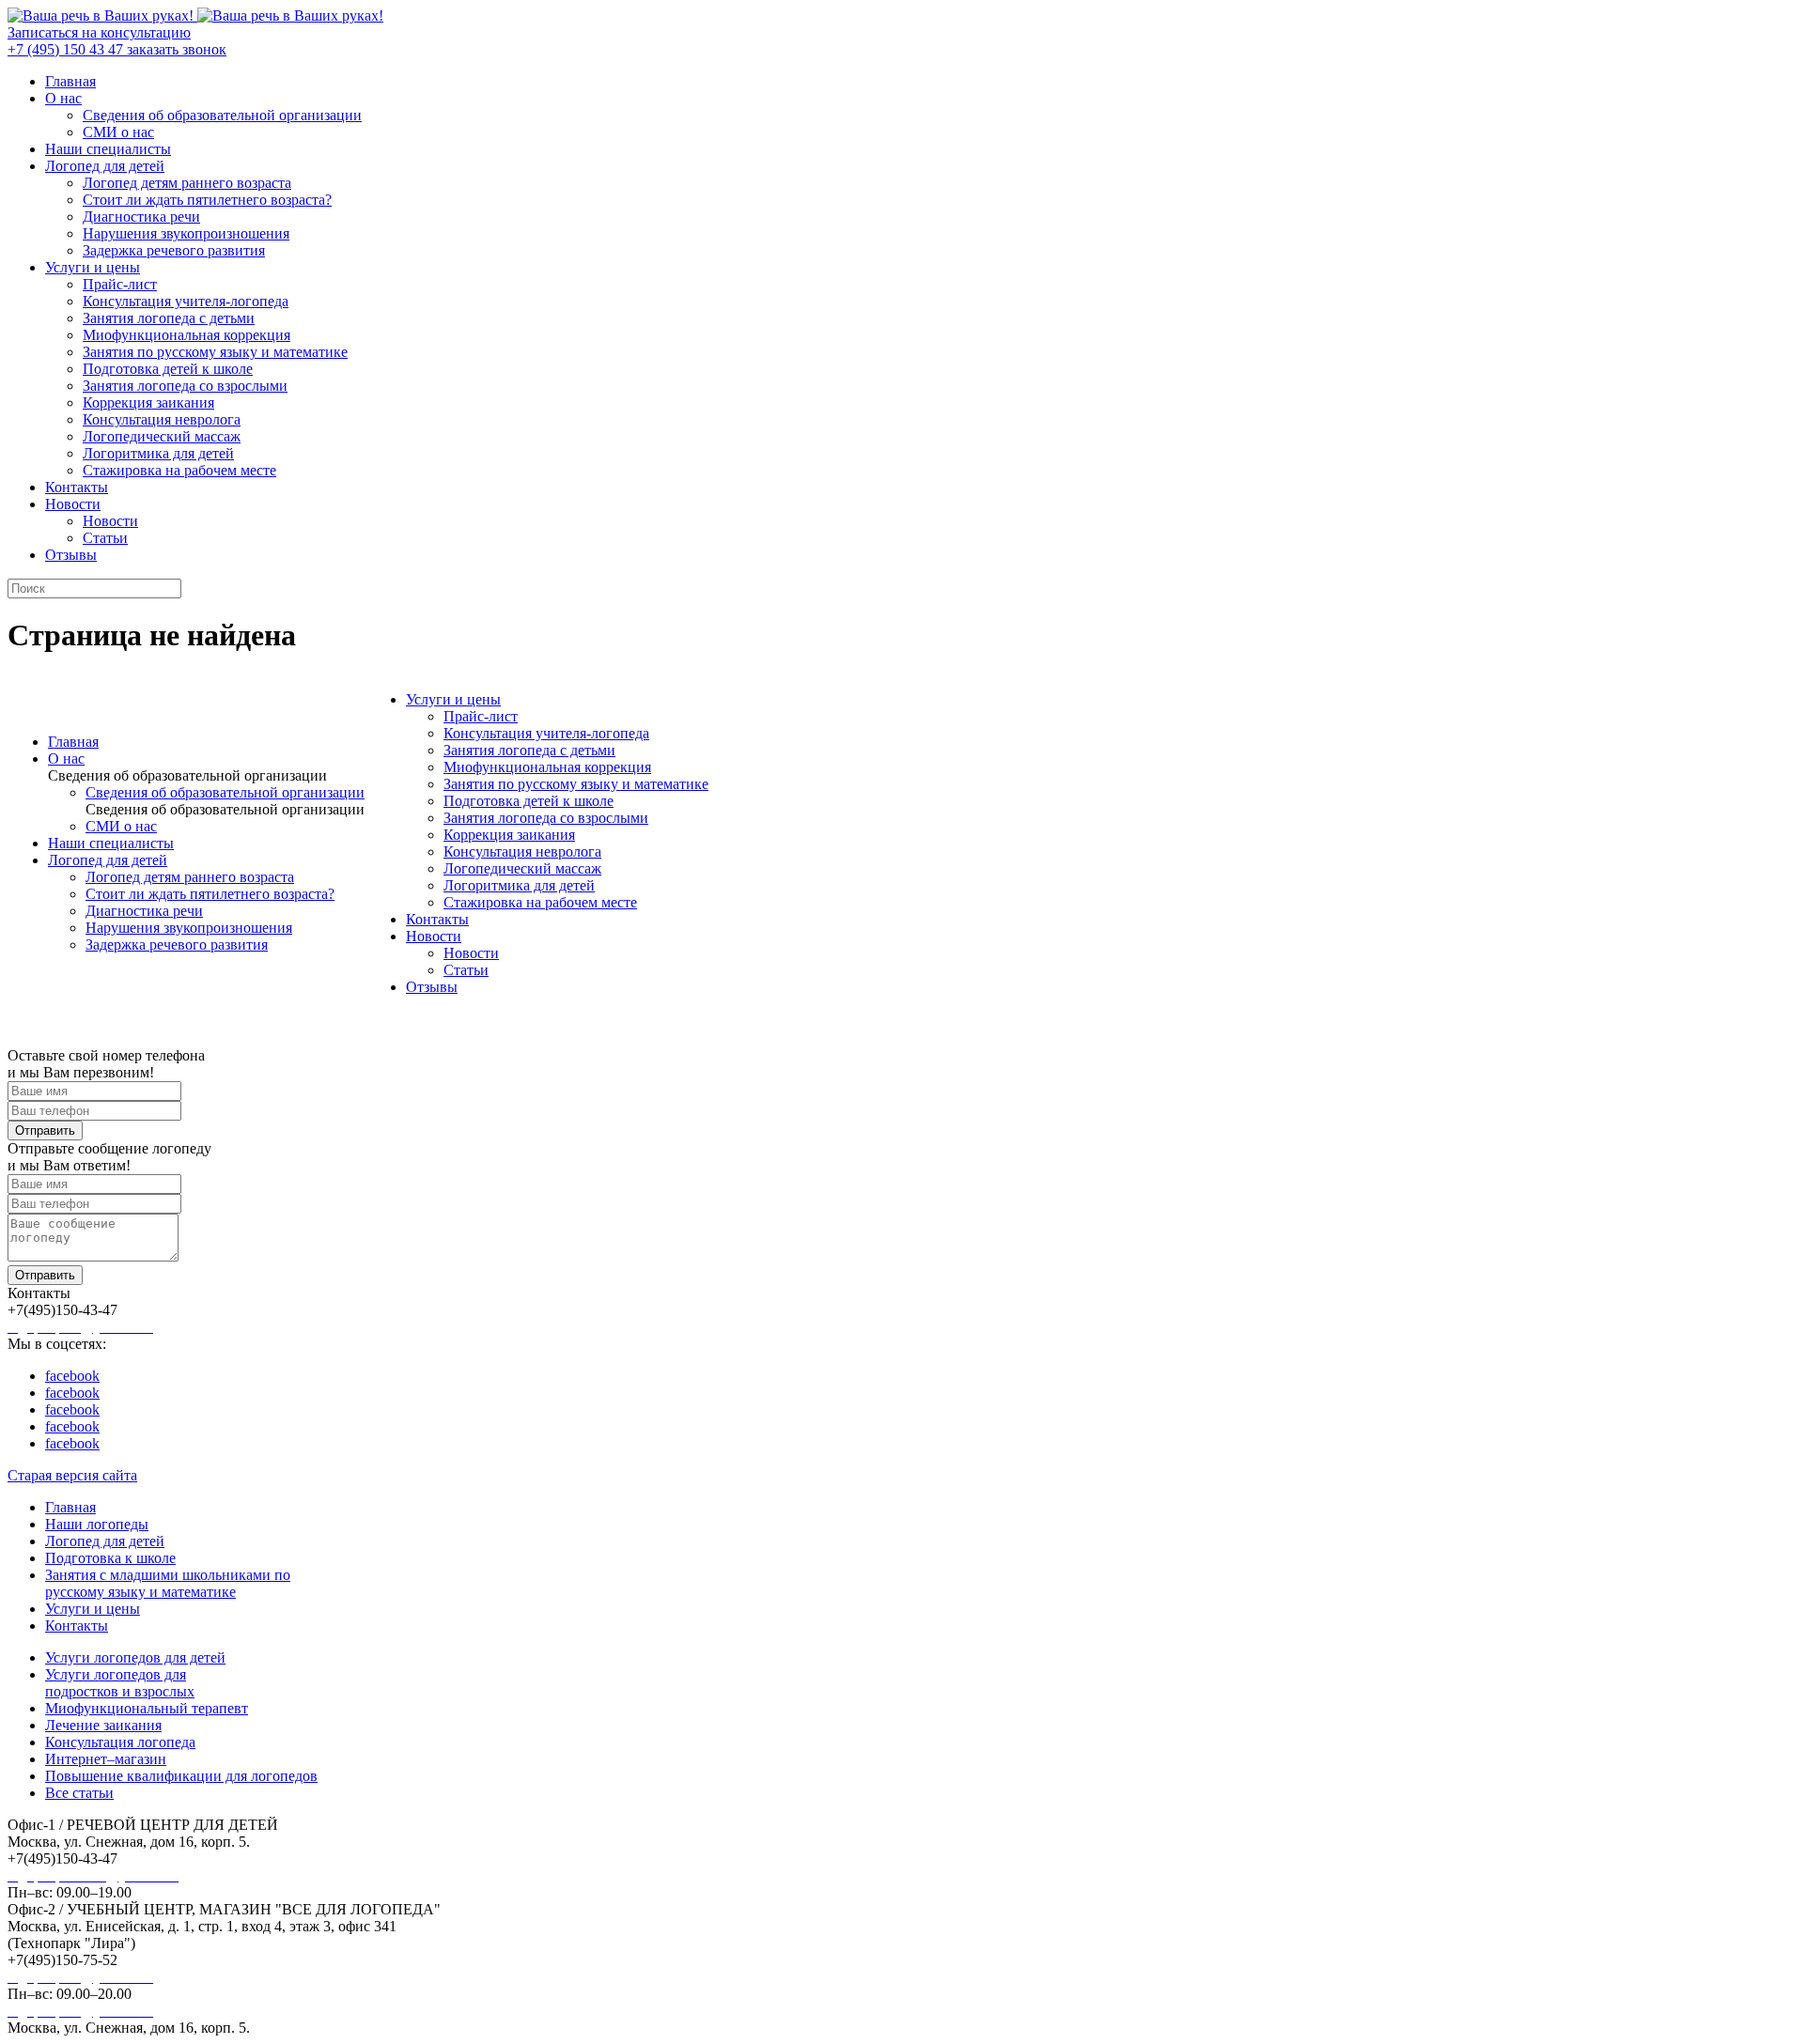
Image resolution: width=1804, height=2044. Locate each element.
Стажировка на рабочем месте (179, 470)
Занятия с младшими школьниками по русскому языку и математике (168, 1583)
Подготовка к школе (110, 1558)
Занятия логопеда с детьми (169, 318)
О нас (63, 98)
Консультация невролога (162, 419)
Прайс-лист (120, 284)
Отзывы (71, 555)
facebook (72, 1376)
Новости (73, 504)
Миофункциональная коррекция (187, 335)
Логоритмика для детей (158, 453)
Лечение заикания (103, 1725)
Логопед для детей (105, 166)
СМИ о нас (118, 132)
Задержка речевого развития (174, 250)
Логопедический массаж (162, 436)
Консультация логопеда (120, 1742)
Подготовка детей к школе (168, 369)
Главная (70, 81)
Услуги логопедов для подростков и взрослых (120, 1683)
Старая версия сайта (72, 1475)
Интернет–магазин (106, 1759)
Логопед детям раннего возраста (187, 183)
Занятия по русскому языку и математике (215, 352)
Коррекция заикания (148, 403)
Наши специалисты (108, 149)
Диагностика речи (141, 217)
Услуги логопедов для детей (135, 1657)
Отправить (45, 1130)
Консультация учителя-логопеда (186, 301)
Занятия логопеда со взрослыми (185, 386)
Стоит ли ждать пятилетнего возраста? (207, 200)
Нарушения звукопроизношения (186, 233)
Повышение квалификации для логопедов (181, 1776)
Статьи (105, 538)
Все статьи (79, 1793)
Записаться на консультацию (99, 32)
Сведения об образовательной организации (222, 115)
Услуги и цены (93, 267)
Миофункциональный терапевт (147, 1708)
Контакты (77, 487)
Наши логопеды (97, 1524)
